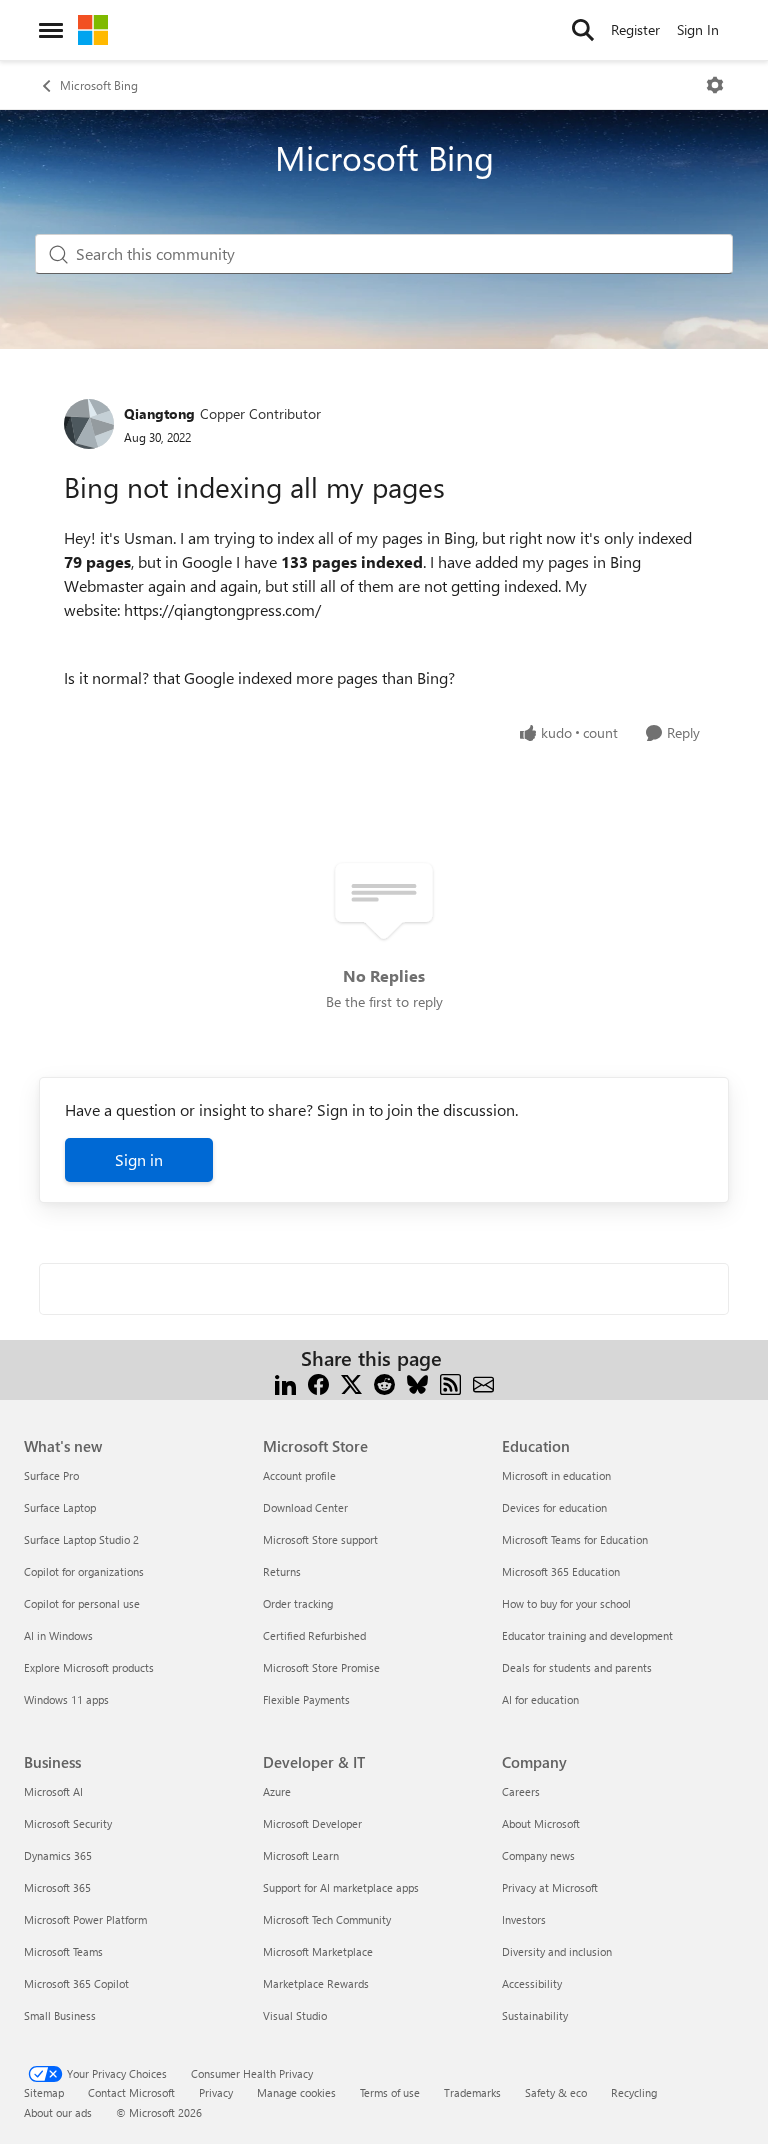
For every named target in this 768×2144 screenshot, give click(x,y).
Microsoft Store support (320, 1539)
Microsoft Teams (63, 1951)
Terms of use (390, 2092)
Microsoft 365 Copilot (76, 1983)
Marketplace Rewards (316, 1983)
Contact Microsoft (131, 2092)
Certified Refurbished (314, 1635)
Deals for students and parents (577, 1667)
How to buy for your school (566, 1603)
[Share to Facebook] (318, 1382)
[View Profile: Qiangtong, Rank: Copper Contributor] (89, 424)
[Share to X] (351, 1382)
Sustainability (535, 2015)
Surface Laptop (60, 1507)
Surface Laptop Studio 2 (81, 1539)
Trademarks (472, 2092)
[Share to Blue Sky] (417, 1382)
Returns (282, 1571)
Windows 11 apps (66, 1699)
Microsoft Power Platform (85, 1919)
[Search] (583, 30)
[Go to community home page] (93, 30)
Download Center (305, 1507)
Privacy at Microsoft (550, 1887)
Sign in (139, 1159)
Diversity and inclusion (557, 1951)
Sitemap (44, 2092)
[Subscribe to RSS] (450, 1382)
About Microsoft (541, 1823)
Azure (277, 1791)
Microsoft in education (556, 1475)
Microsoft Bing (99, 85)
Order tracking (298, 1603)
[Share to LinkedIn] (285, 1382)
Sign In (698, 29)
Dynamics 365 (58, 1855)
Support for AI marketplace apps (341, 1887)
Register (635, 29)
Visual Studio (295, 2015)
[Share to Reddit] (384, 1382)
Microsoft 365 (57, 1887)
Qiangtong (159, 413)
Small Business (60, 2015)
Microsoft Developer (312, 1823)
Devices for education (554, 1507)
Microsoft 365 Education (561, 1571)
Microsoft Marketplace (318, 1951)
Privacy (216, 2092)
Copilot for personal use (82, 1603)
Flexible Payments (306, 1699)
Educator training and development (587, 1635)
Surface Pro (51, 1475)
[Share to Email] (483, 1382)
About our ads (58, 2112)
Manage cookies (296, 2092)
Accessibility (532, 1983)
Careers (521, 1791)
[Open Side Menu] (51, 30)
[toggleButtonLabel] (715, 85)
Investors (524, 1919)
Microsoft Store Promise (321, 1667)
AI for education (540, 1699)
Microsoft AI (53, 1791)
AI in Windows (58, 1635)
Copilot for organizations (84, 1571)
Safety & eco (556, 2092)
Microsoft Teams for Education (575, 1539)
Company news (538, 1855)
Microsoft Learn (301, 1855)
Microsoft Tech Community (327, 1919)
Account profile (299, 1475)
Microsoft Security (68, 1823)
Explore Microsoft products (89, 1667)
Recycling (634, 2092)
